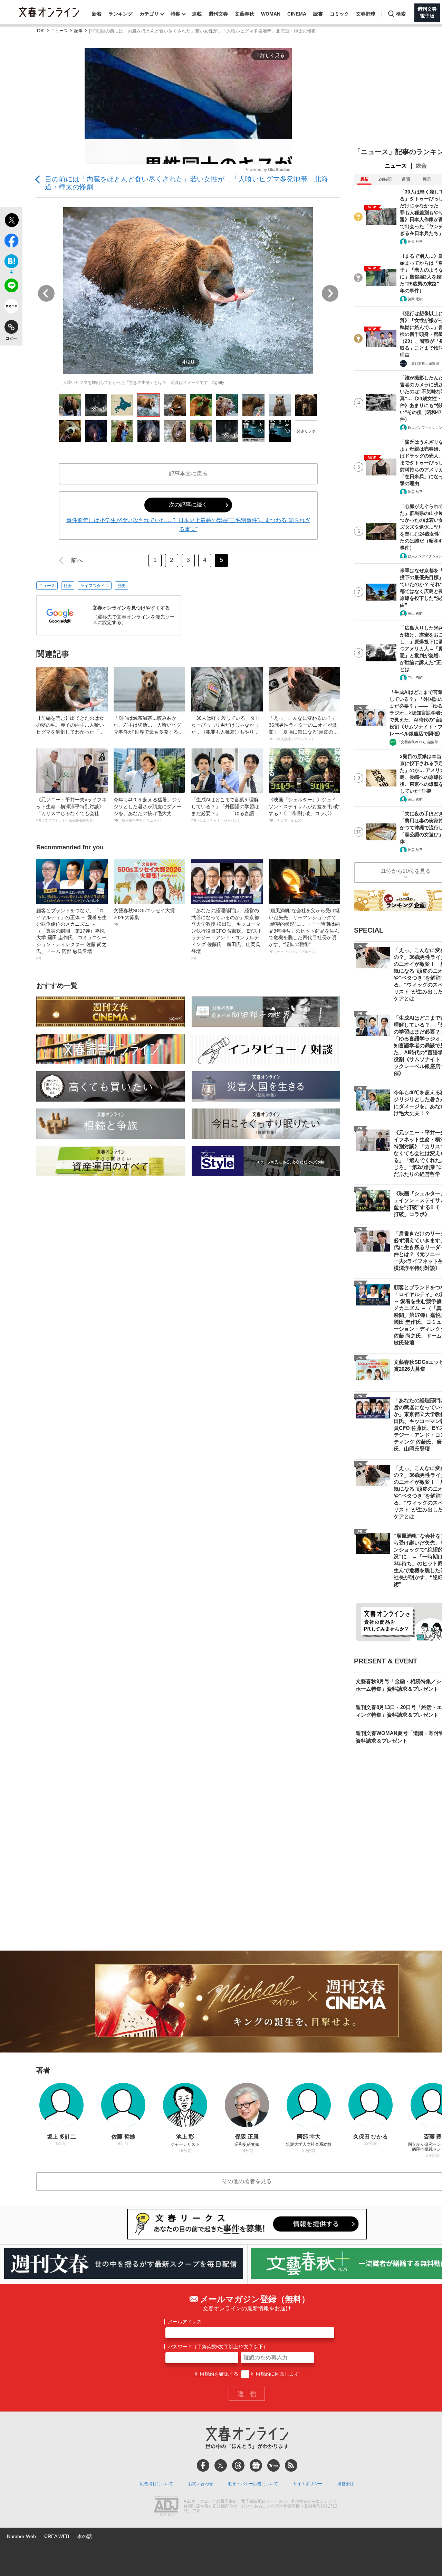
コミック (339, 14)
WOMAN (271, 14)
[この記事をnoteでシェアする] (11, 308)
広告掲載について (156, 2484)
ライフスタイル (95, 586)
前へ (77, 560)
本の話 (85, 2536)
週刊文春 (218, 14)
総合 (421, 166)
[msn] (273, 2465)
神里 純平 (415, 242)
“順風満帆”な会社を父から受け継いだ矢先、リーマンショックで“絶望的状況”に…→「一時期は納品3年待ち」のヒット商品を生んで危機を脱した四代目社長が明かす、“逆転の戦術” (304, 931)
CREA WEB (57, 2536)
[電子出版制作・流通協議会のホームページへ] (166, 2507)
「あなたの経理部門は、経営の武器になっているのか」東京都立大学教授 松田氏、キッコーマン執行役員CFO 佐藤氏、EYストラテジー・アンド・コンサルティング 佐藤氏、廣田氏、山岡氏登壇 (227, 934)
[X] (221, 2465)
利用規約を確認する (217, 2374)
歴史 (122, 586)
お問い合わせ (201, 2484)
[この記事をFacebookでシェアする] (11, 242)
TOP (40, 31)
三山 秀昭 (415, 614)
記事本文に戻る (188, 474)
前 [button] (46, 293)
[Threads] (238, 2465)
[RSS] (291, 2465)
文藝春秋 (244, 14)
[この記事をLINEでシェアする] (11, 287)
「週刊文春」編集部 (423, 363)
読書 (318, 14)
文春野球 (366, 14)
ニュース (59, 31)
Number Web (21, 2536)
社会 (68, 586)
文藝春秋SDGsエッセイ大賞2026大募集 (144, 917)
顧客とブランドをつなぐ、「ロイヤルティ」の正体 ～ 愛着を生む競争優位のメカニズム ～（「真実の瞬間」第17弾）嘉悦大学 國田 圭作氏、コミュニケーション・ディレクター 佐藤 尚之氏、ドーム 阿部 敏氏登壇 (71, 934)
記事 (78, 31)
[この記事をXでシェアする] (11, 221)
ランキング (121, 14)
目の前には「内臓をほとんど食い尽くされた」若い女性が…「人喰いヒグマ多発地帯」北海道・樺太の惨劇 (186, 183)
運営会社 (346, 2484)
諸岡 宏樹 (415, 299)
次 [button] (330, 293)
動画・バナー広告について (253, 2484)
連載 (197, 14)
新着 (97, 14)
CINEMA (297, 14)
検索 (401, 14)
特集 (175, 14)
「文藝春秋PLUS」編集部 (418, 742)
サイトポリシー (308, 2484)
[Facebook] (203, 2465)
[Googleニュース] (256, 2465)
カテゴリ (149, 14)
